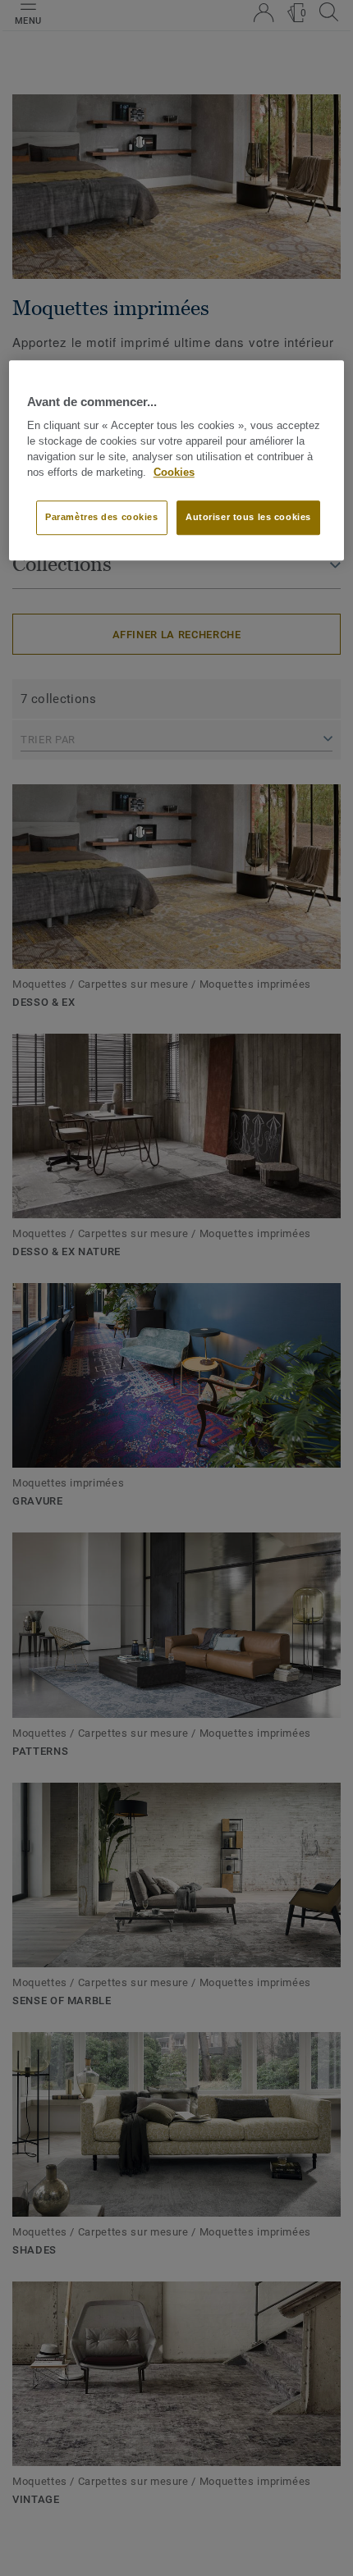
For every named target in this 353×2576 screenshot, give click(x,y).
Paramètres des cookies (102, 518)
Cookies (174, 473)
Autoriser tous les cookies (248, 518)
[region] (177, 460)
